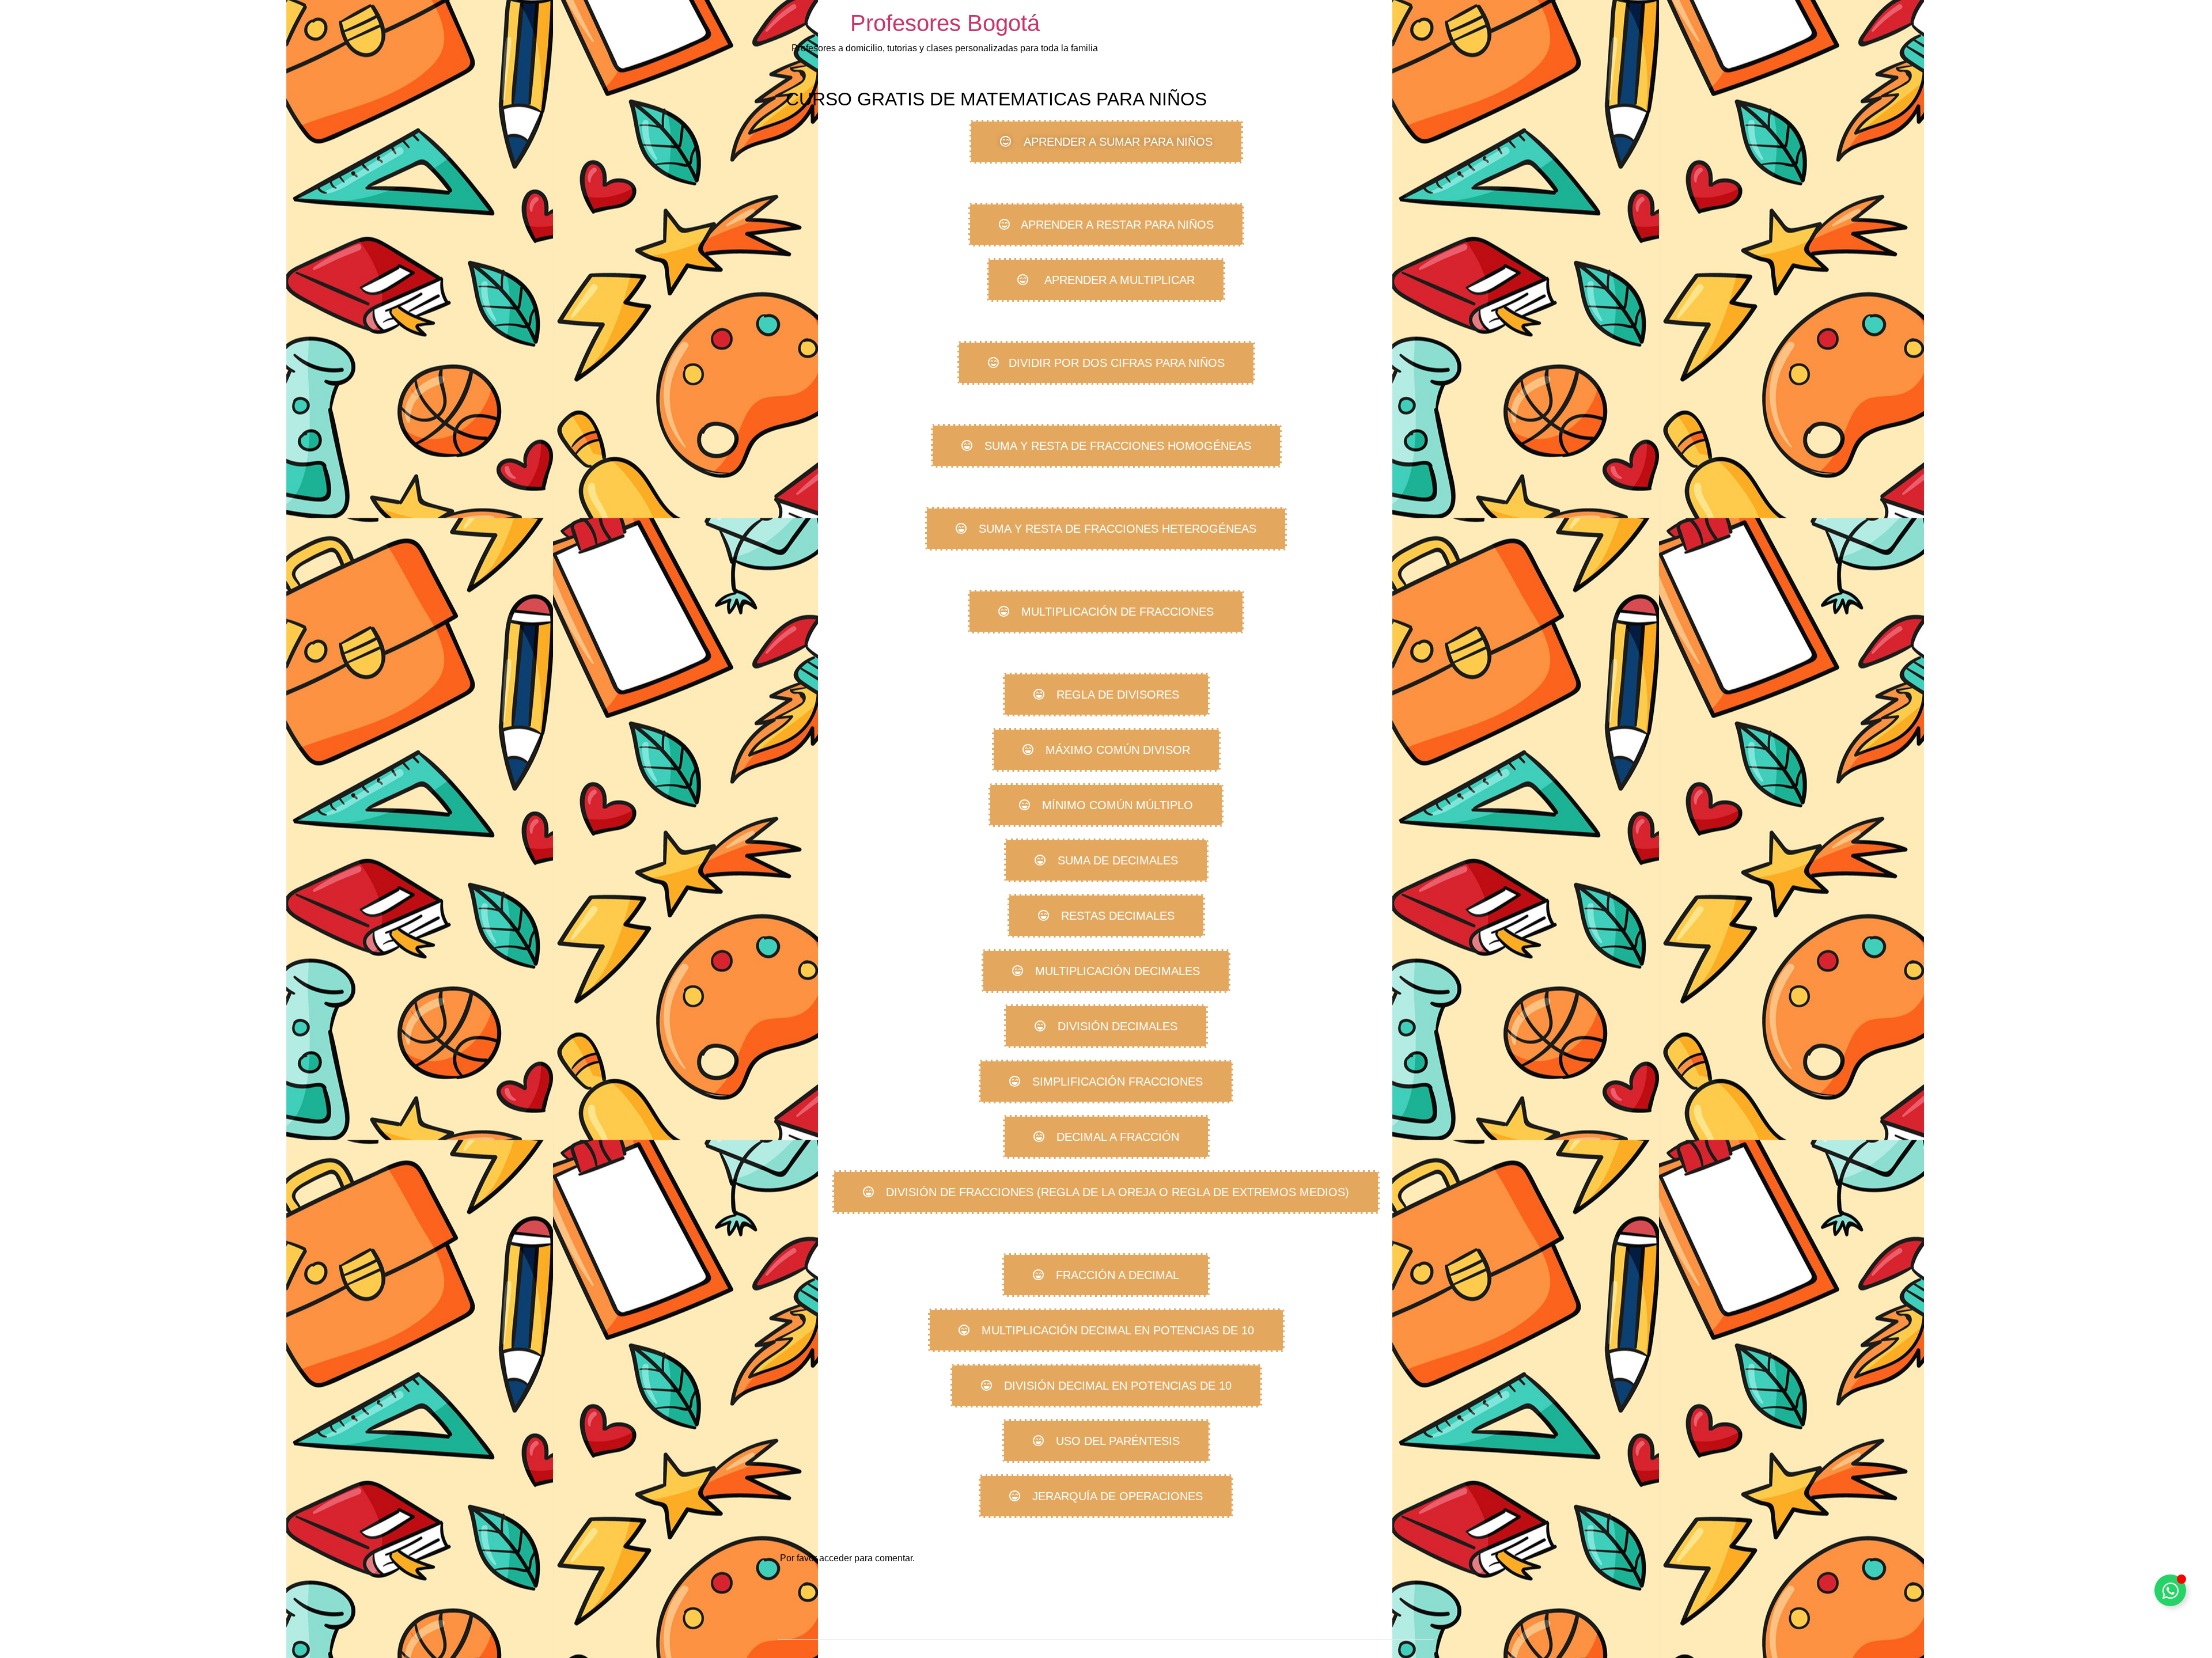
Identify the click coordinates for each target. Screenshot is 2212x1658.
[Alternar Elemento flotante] (2170, 1590)
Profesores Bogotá (945, 23)
